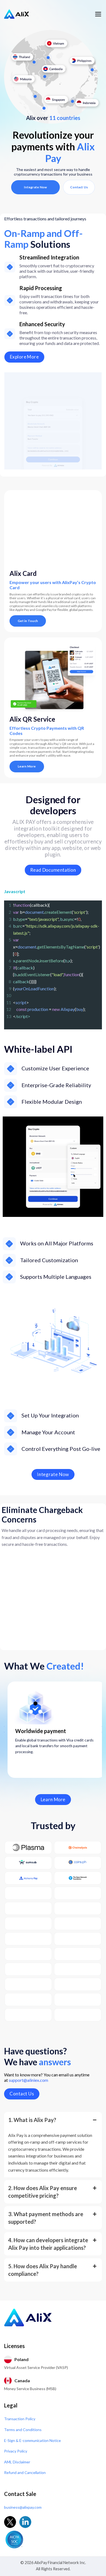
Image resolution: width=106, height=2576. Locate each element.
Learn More (27, 766)
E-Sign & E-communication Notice (32, 2440)
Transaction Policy (20, 2419)
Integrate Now (35, 187)
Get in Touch (28, 621)
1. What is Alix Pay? (32, 2120)
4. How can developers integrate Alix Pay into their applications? (48, 2244)
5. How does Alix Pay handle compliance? (43, 2270)
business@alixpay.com (23, 2507)
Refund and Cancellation (25, 2472)
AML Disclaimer (17, 2462)
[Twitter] (10, 2522)
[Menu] (98, 14)
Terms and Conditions (23, 2430)
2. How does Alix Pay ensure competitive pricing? (43, 2192)
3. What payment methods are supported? (46, 2218)
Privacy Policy (16, 2451)
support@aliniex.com (28, 2080)
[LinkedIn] (25, 2522)
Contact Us (79, 187)
